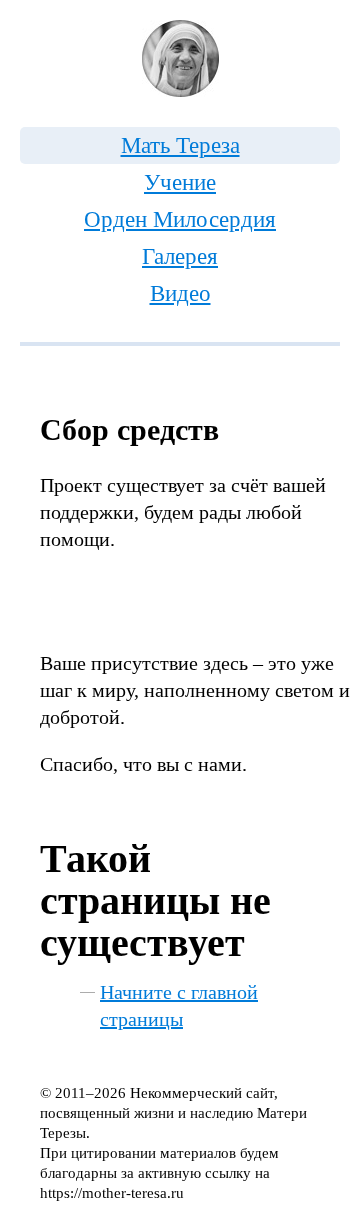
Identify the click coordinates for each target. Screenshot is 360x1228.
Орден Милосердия (180, 219)
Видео (180, 293)
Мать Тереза (180, 145)
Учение (180, 182)
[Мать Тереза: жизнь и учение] (180, 58)
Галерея (180, 256)
